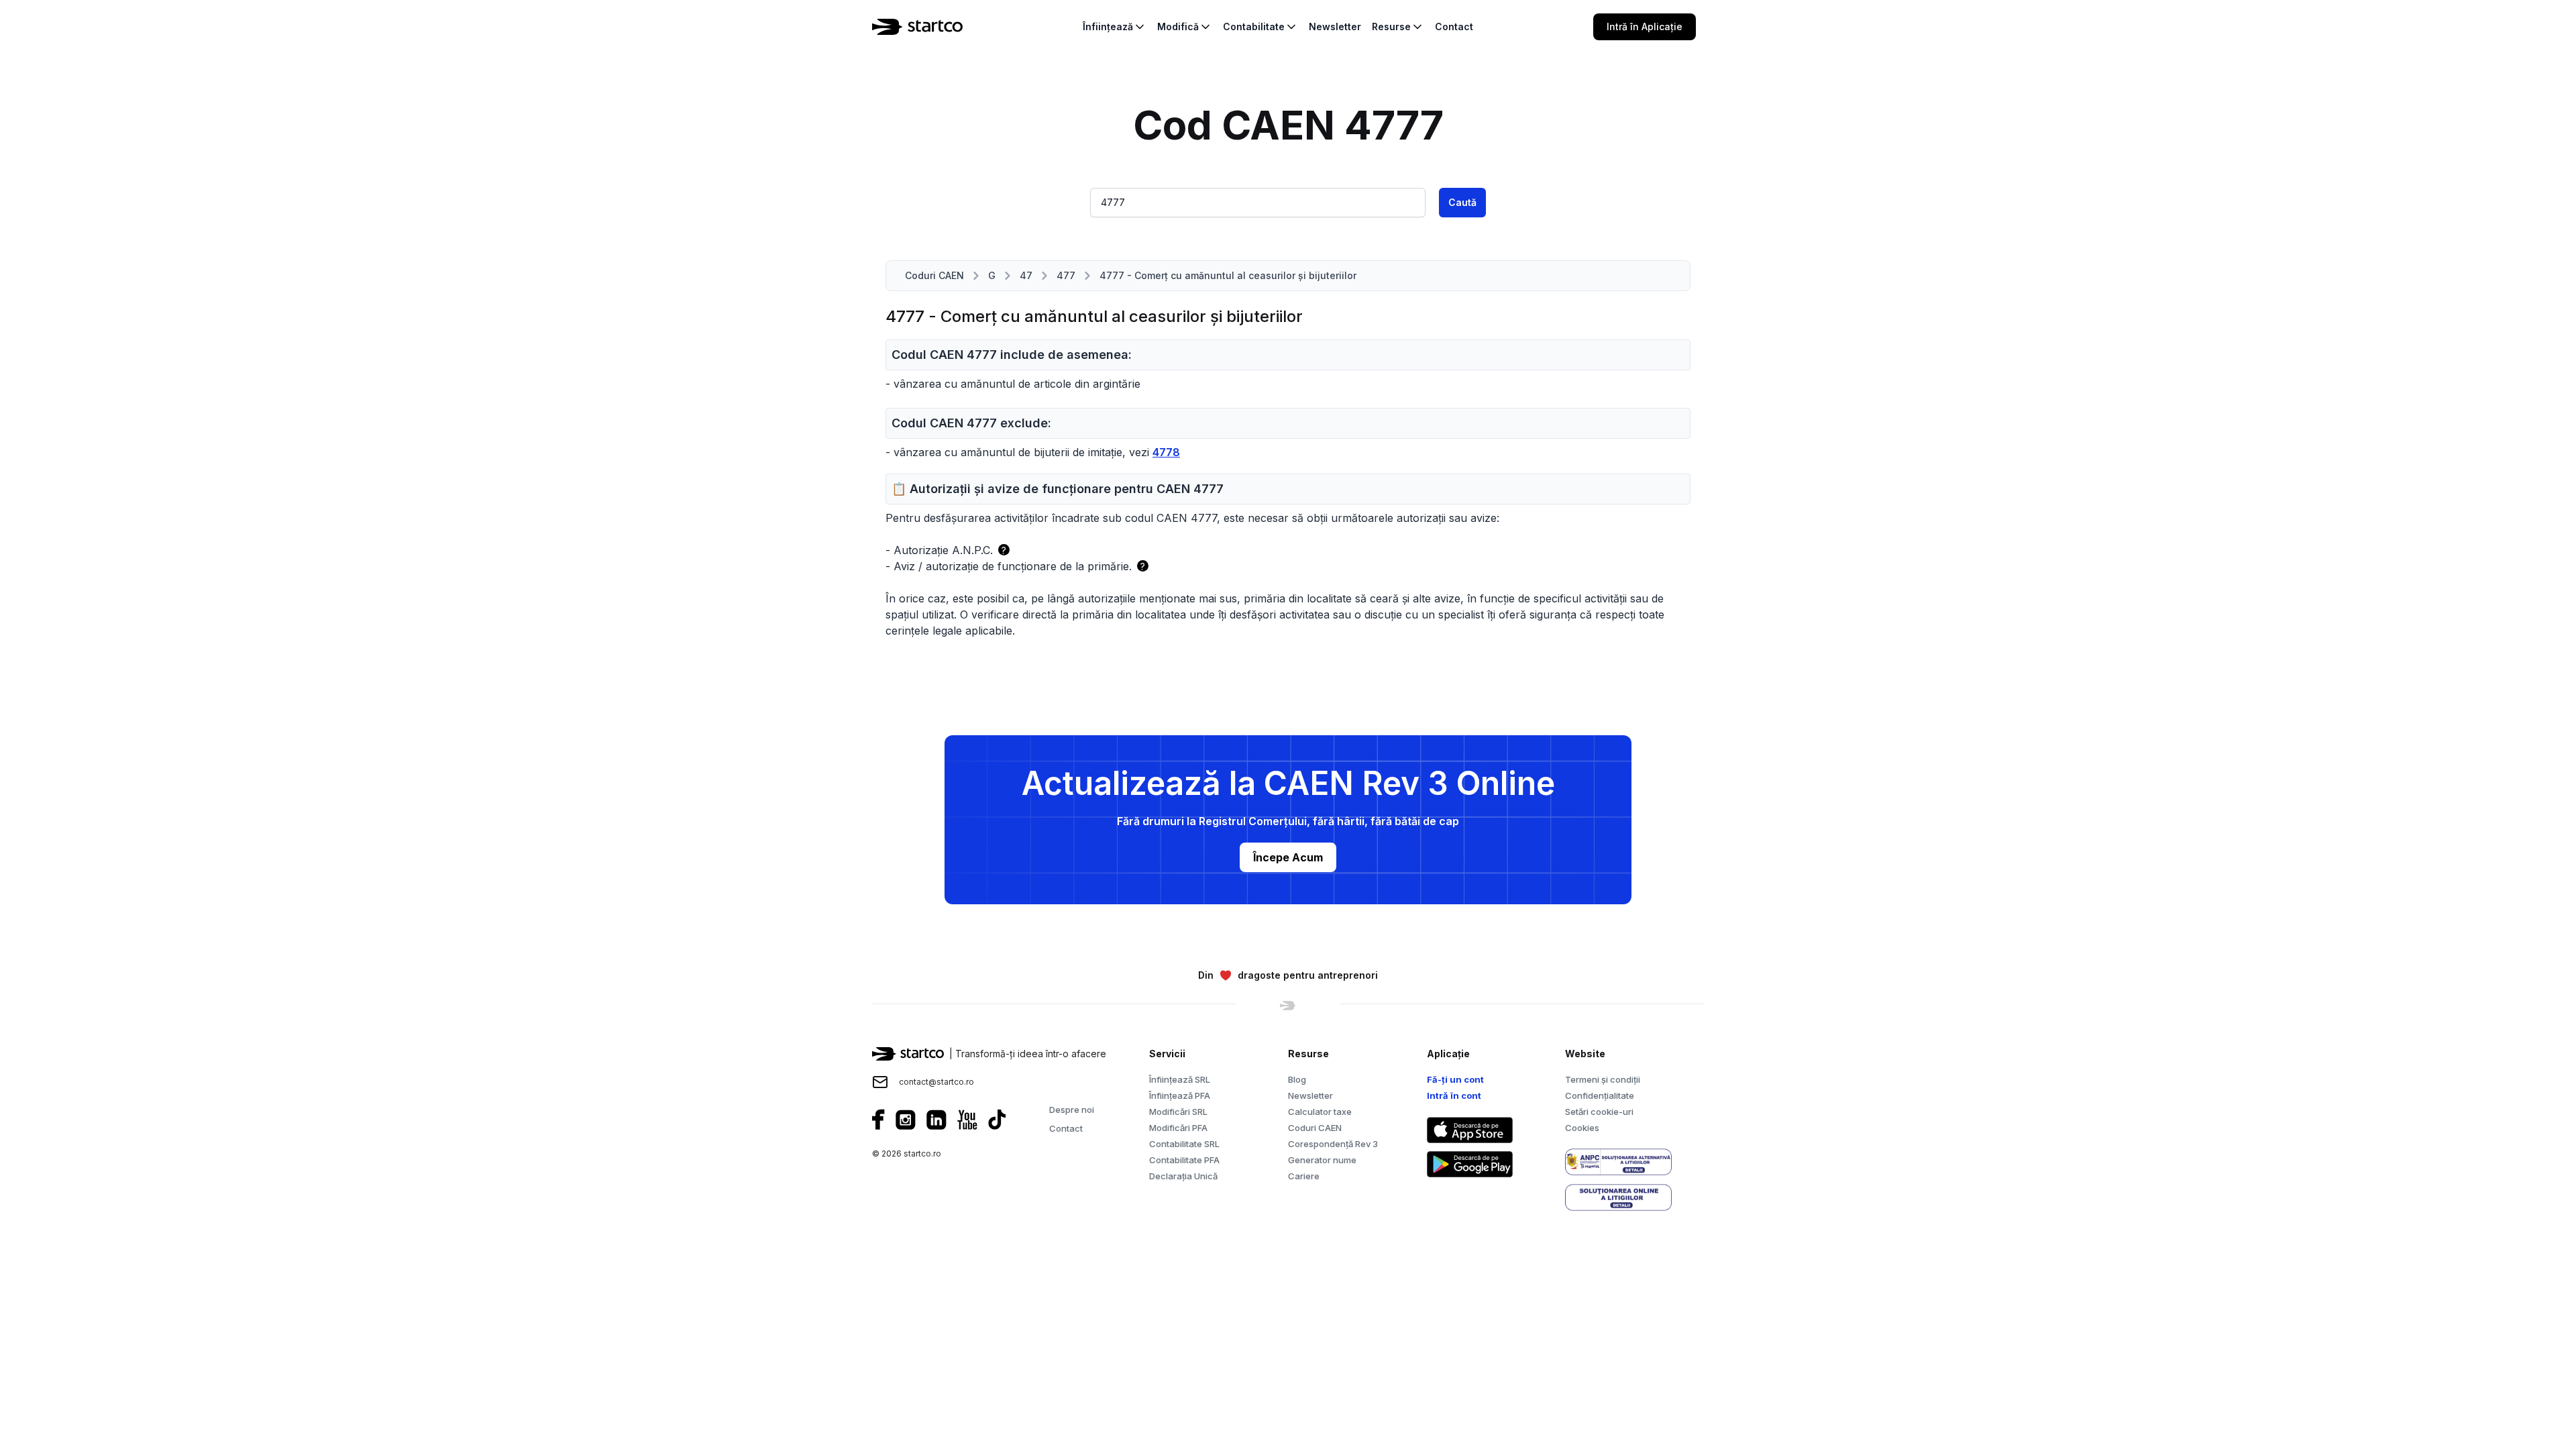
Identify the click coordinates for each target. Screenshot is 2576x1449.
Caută (1462, 202)
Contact (1066, 1128)
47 (1026, 275)
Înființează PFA (1180, 1095)
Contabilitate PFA (1184, 1160)
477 (1066, 275)
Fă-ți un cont (1455, 1079)
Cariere (1304, 1176)
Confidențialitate (1600, 1095)
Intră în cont (1454, 1095)
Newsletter (1310, 1095)
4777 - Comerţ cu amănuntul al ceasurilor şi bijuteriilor (1228, 275)
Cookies (1582, 1128)
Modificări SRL (1178, 1112)
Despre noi (1072, 1110)
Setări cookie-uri (1599, 1112)
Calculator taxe (1320, 1112)
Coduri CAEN (934, 275)
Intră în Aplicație (1645, 26)
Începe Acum (1288, 857)
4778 (1166, 452)
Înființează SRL (1180, 1079)
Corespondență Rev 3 (1333, 1144)
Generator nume (1322, 1160)
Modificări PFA (1178, 1128)
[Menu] (1712, 27)
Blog (1297, 1079)
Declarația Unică (1183, 1176)
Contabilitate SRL (1184, 1144)
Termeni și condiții (1603, 1079)
